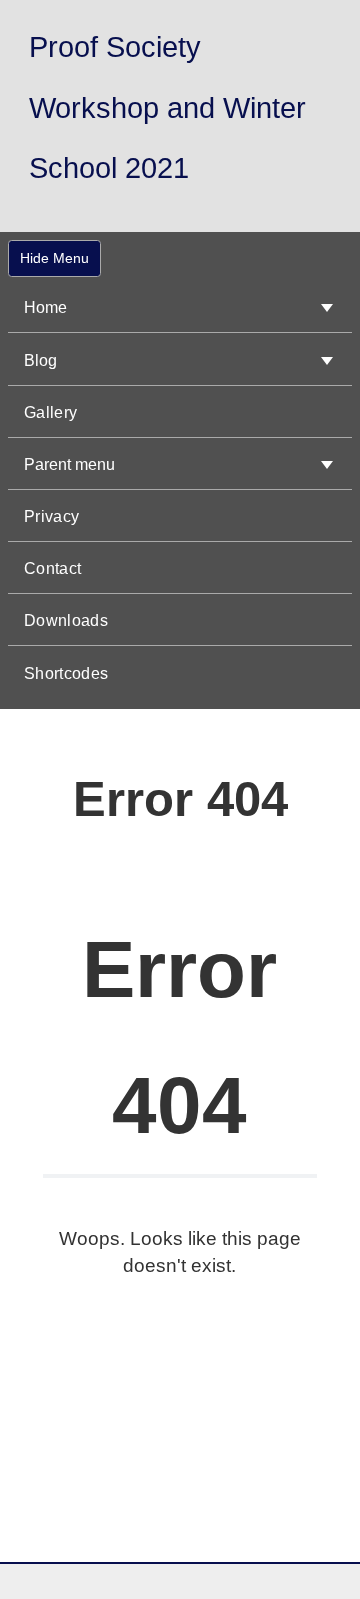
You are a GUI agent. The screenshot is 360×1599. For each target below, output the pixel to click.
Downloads (66, 620)
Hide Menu (54, 258)
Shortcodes (66, 673)
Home (45, 307)
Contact (52, 568)
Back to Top (289, 1562)
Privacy (51, 516)
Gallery (50, 412)
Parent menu (69, 464)
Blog (40, 360)
